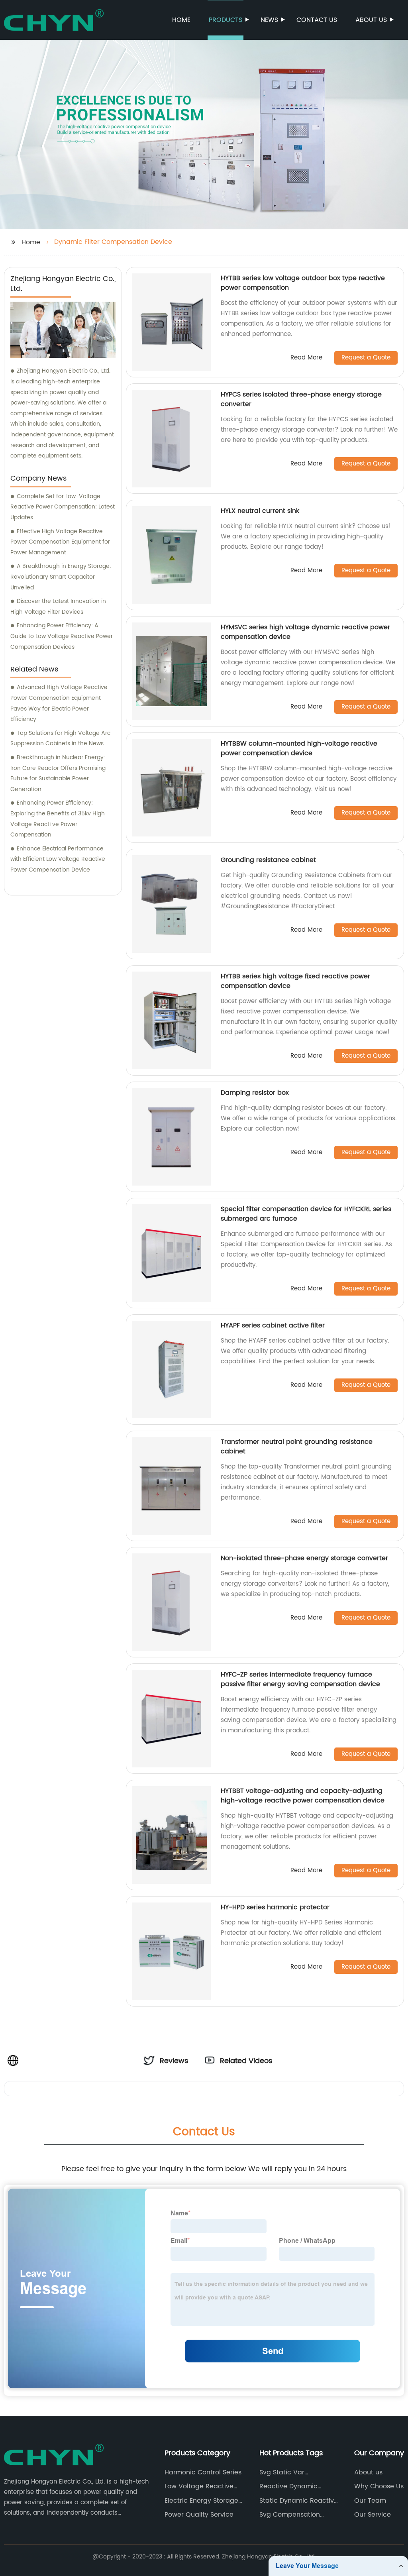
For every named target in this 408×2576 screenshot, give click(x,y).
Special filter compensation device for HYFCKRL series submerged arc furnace (306, 1214)
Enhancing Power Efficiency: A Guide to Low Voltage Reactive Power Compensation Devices (62, 636)
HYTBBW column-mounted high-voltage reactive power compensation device (299, 748)
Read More (306, 358)
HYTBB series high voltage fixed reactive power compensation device (295, 981)
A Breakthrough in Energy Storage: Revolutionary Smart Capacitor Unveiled (61, 577)
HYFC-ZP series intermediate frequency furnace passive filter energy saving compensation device (300, 1679)
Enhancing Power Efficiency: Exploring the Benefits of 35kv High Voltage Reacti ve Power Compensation (58, 819)
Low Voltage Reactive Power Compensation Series (199, 2486)
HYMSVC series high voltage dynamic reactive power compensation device (305, 632)
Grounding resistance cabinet (268, 860)
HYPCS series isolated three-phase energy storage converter (301, 399)
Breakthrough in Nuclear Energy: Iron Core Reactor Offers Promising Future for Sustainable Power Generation (58, 773)
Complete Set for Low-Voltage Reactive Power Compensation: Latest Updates (63, 507)
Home (181, 20)
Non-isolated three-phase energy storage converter (304, 1558)
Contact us (317, 20)
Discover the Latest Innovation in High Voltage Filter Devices (58, 607)
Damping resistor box (255, 1093)
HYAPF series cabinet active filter (273, 1325)
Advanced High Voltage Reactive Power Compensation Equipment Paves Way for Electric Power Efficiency (59, 703)
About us (371, 20)
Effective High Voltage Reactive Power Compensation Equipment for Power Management (60, 542)
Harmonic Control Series (203, 2472)
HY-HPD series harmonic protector (275, 1907)
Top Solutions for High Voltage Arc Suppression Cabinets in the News (60, 738)
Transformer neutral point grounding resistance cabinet (297, 1447)
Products (226, 20)
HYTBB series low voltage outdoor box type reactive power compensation (303, 283)
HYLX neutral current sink (260, 511)
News (269, 20)
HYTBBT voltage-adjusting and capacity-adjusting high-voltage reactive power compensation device (303, 1796)
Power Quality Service (199, 2515)
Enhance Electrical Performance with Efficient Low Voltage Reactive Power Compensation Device (58, 859)
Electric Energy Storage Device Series (201, 2501)
